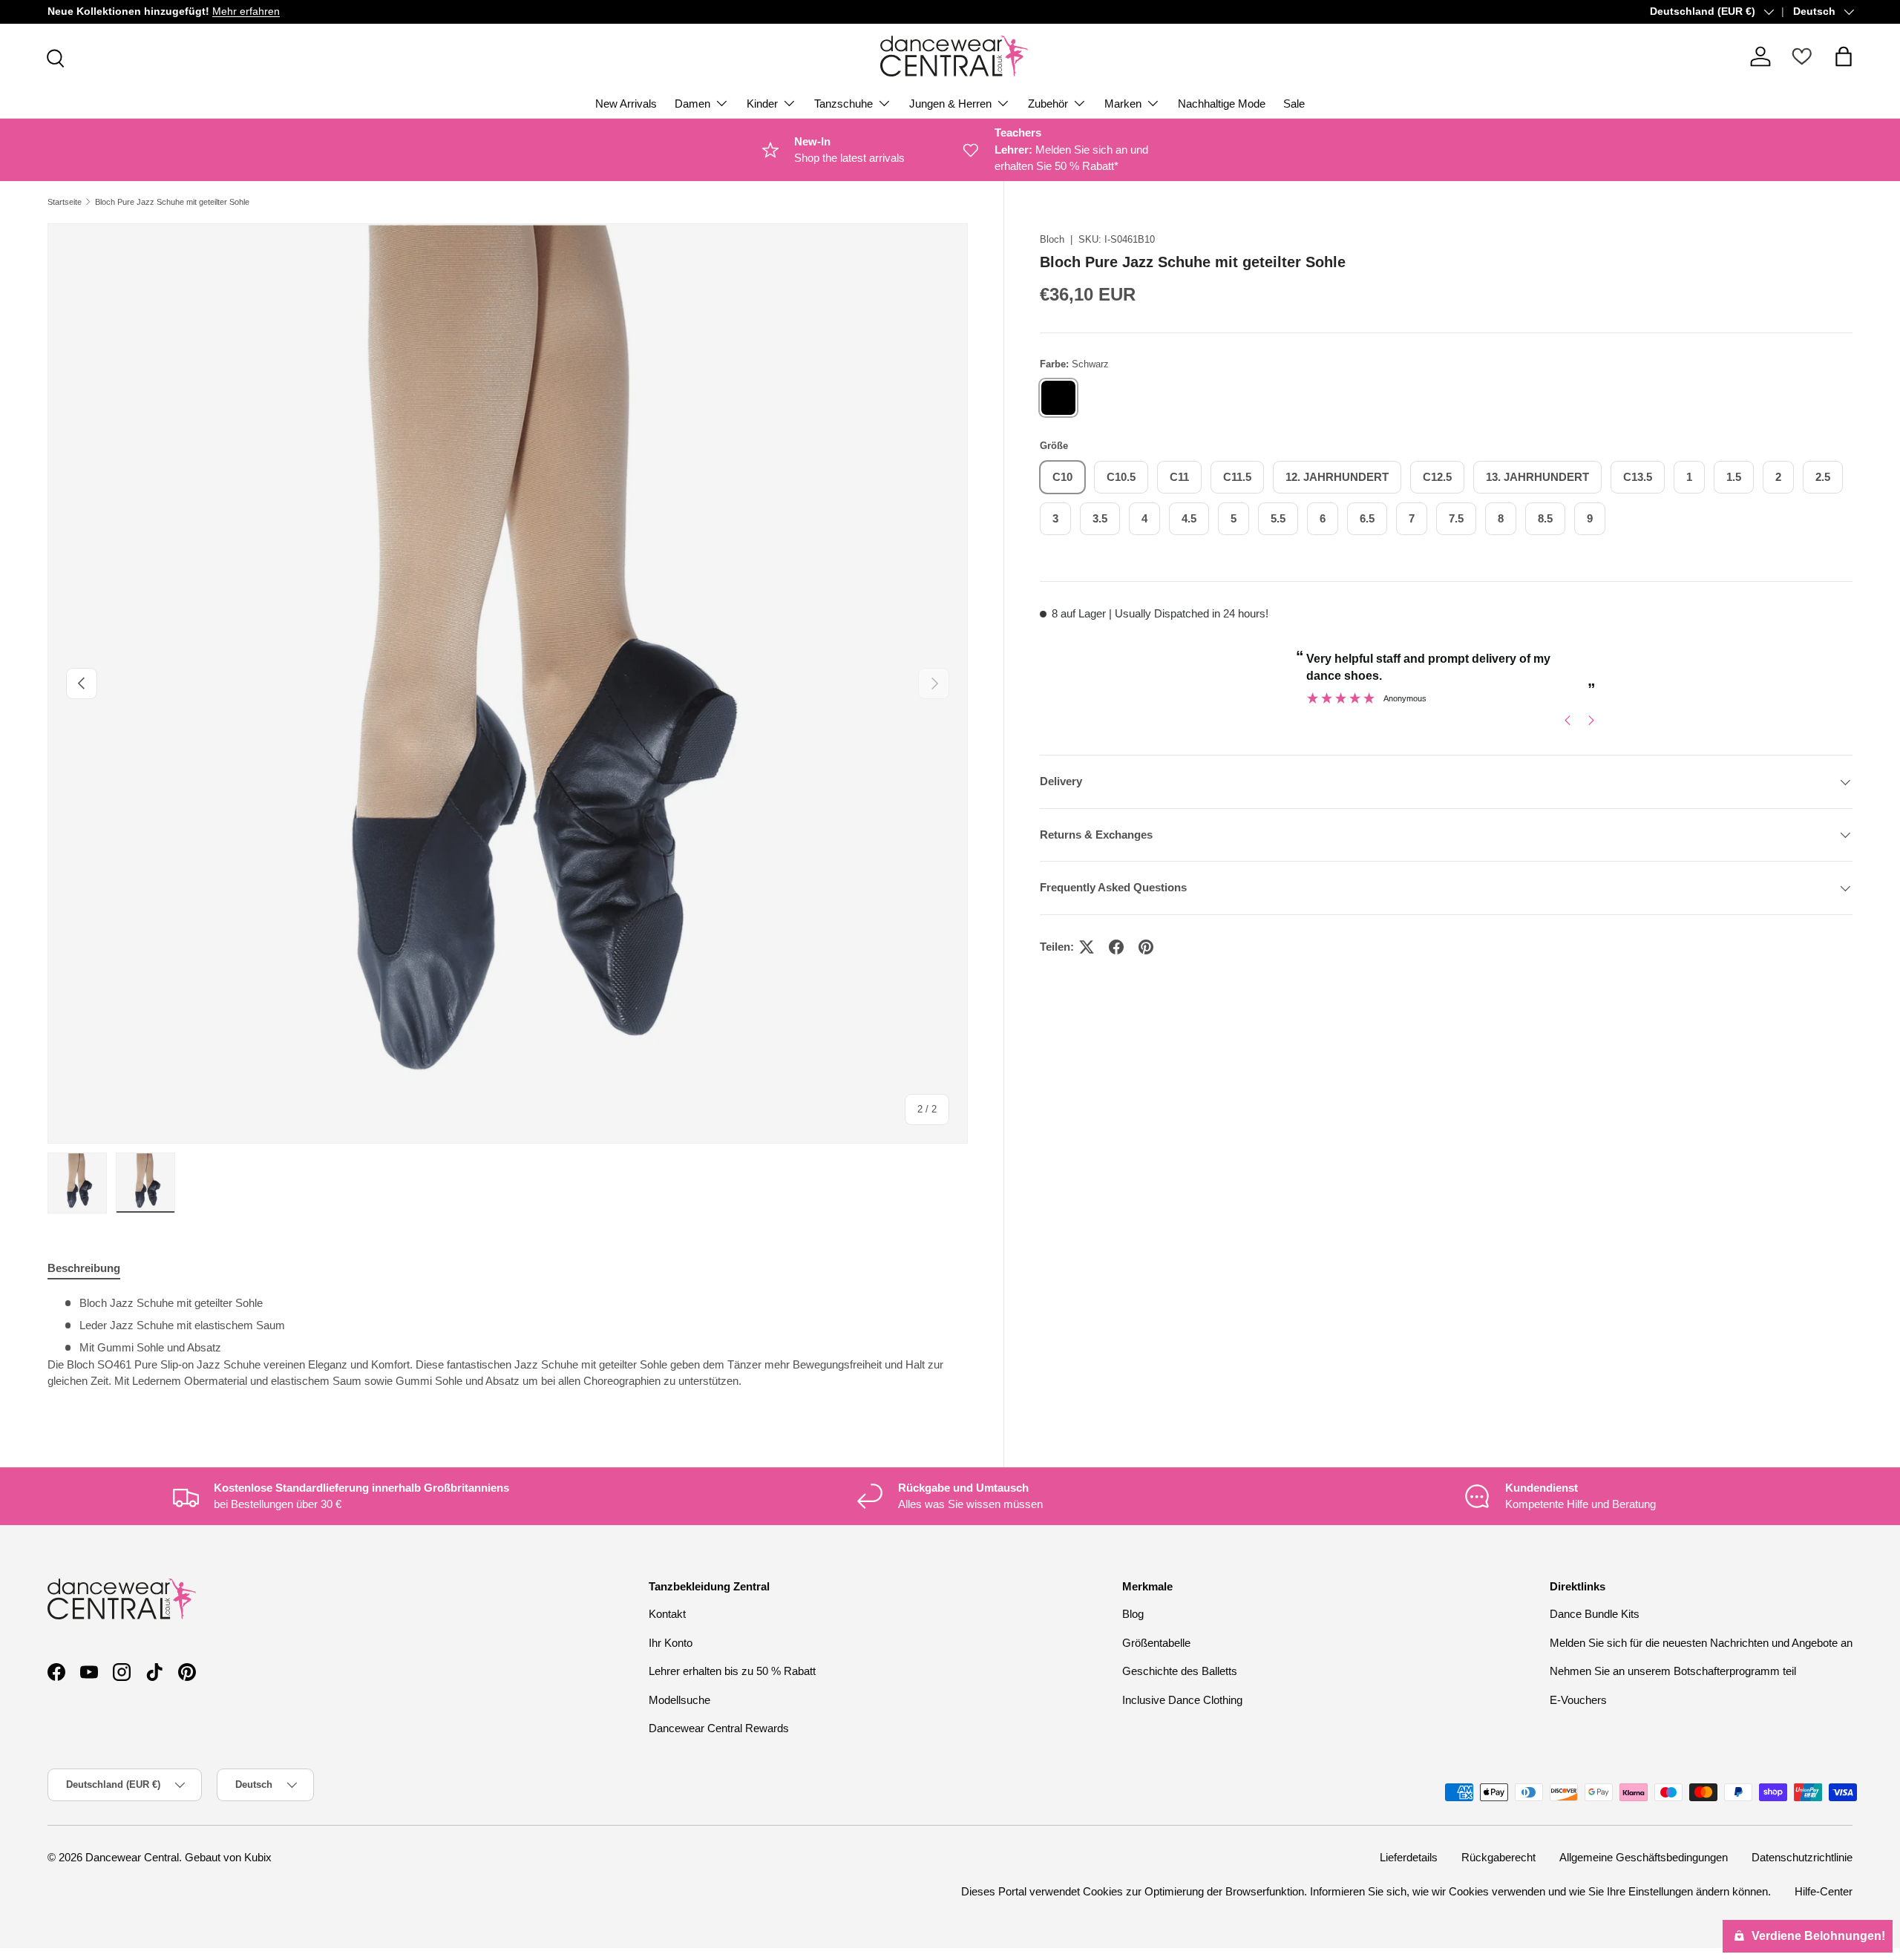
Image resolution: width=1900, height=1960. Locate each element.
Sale (1294, 104)
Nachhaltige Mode (1222, 104)
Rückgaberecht (1498, 1857)
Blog (1133, 1614)
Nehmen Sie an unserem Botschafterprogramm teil (1673, 1671)
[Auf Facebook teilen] (1116, 947)
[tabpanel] (508, 1348)
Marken (1123, 104)
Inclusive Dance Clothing (1182, 1700)
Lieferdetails (1409, 1857)
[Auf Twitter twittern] (1087, 947)
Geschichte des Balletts (1180, 1671)
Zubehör (1048, 104)
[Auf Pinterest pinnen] (1146, 947)
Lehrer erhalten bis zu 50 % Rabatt (732, 1671)
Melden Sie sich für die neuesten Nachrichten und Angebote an (1701, 1643)
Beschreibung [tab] (84, 1268)
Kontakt (667, 1614)
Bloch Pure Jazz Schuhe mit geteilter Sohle (172, 202)
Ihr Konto (671, 1643)
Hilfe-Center (1824, 1891)
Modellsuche (679, 1700)
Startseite (65, 202)
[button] (1844, 56)
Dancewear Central (132, 1857)
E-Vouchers (1578, 1700)
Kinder (762, 104)
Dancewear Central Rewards (719, 1728)
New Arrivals (626, 104)
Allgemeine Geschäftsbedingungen (1644, 1857)
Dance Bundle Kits (1595, 1614)
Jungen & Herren (950, 104)
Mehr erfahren (246, 12)
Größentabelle (1156, 1643)
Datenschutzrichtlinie (1802, 1857)
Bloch (1052, 239)
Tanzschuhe (843, 104)
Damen (692, 104)
